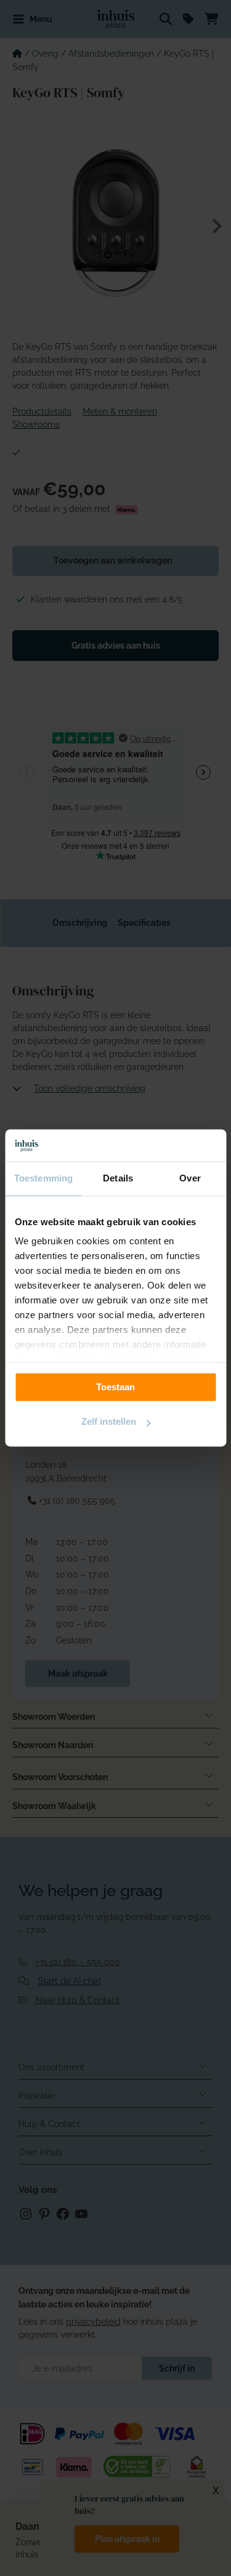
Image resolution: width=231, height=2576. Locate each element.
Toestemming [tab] (43, 1179)
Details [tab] (118, 1179)
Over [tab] (190, 1179)
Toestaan (115, 1387)
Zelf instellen (109, 1422)
